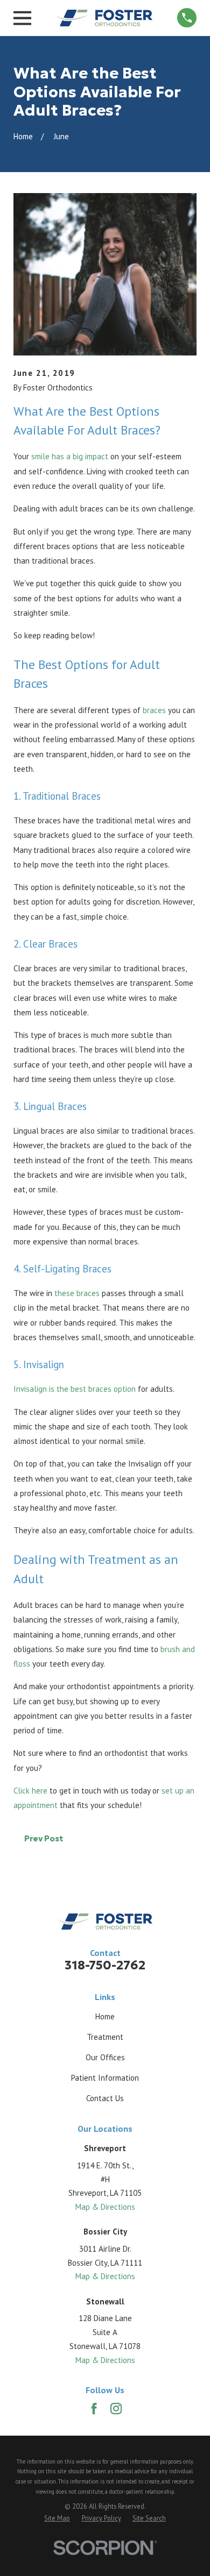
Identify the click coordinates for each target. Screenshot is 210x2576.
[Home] (104, 18)
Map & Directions (105, 2207)
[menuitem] (57, 2518)
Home (105, 2016)
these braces (77, 1293)
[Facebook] (94, 2408)
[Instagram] (116, 2408)
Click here (30, 1791)
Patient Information (105, 2078)
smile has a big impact (70, 456)
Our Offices (105, 2057)
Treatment (105, 2037)
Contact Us (105, 2098)
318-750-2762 (105, 1965)
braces (154, 710)
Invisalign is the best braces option (75, 1389)
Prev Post (44, 1838)
